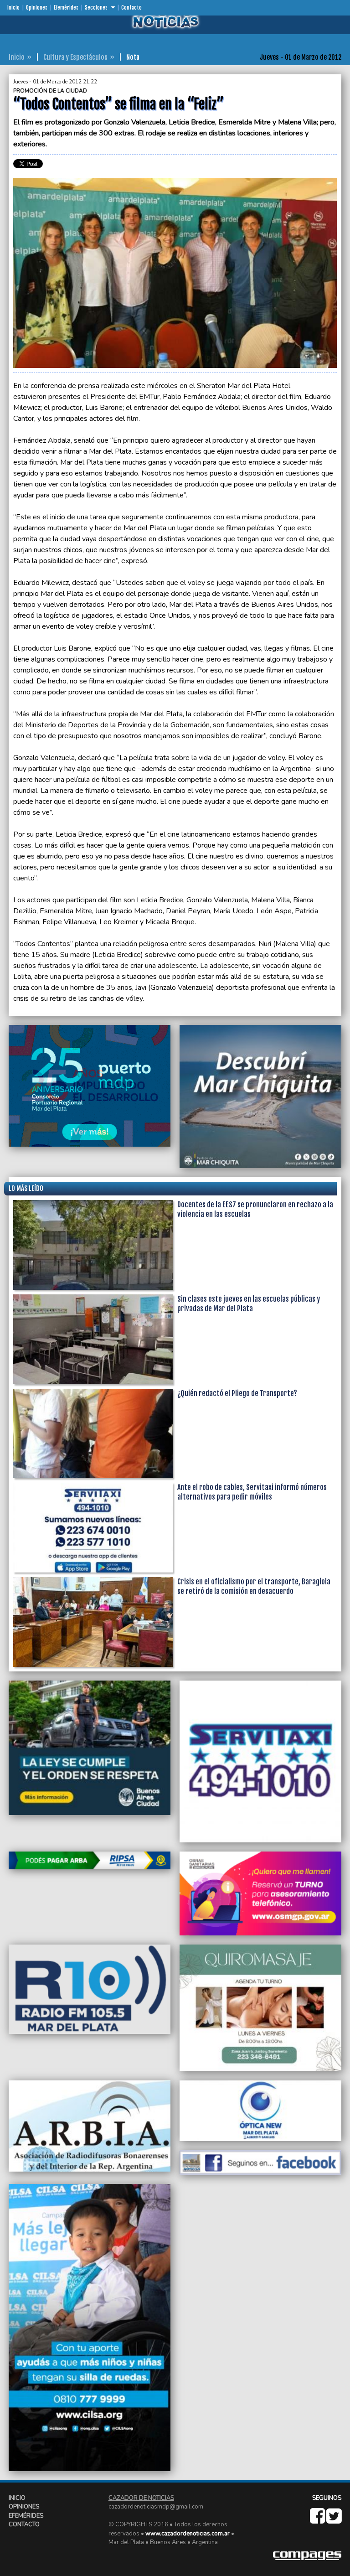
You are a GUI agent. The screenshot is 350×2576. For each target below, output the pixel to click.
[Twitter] (334, 2520)
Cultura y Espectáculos (75, 57)
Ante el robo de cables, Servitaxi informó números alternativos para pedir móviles (252, 1492)
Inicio (13, 8)
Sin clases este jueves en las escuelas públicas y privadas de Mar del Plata (249, 1304)
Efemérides (66, 8)
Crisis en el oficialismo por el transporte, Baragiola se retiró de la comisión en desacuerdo (254, 1586)
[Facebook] (318, 2520)
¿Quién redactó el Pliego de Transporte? (237, 1393)
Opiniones (37, 8)
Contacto (131, 8)
